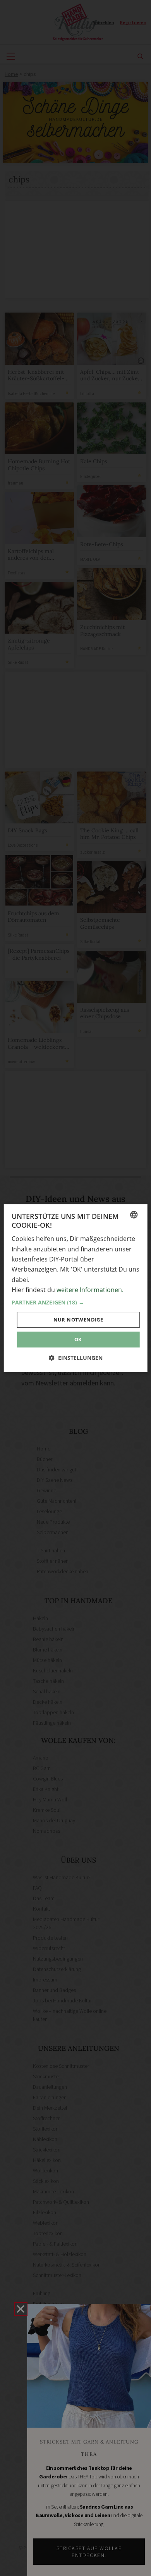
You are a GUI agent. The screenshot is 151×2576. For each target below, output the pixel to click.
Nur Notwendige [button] (78, 1320)
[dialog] (76, 1288)
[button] (76, 1303)
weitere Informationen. (90, 1290)
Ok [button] (78, 1339)
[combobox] (134, 1215)
